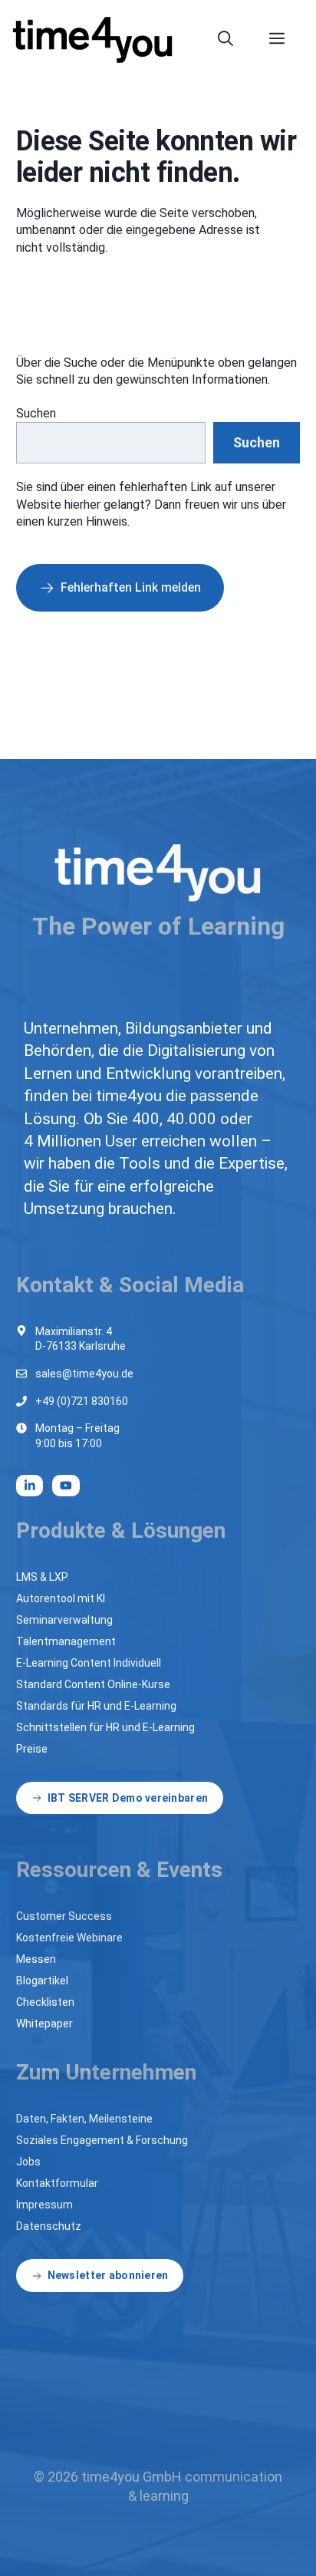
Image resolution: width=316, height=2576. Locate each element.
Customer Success (64, 1916)
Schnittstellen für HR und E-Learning (105, 1727)
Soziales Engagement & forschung (102, 2140)
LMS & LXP (42, 1577)
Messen (36, 1959)
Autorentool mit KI (61, 1598)
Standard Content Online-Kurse (93, 1684)
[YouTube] (66, 1486)
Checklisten (45, 2002)
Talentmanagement (66, 1641)
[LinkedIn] (30, 1486)
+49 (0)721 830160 (82, 1401)
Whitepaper (44, 2024)
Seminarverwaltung (64, 1620)
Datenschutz (49, 2226)
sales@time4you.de (84, 1374)
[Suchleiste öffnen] (234, 38)
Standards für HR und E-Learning (96, 1706)
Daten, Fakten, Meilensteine (84, 2119)
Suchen (36, 413)
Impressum (44, 2205)
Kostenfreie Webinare (69, 1938)
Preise (32, 1749)
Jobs (28, 2162)
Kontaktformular (57, 2183)
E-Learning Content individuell (89, 1663)
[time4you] (99, 38)
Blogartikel (42, 1981)
